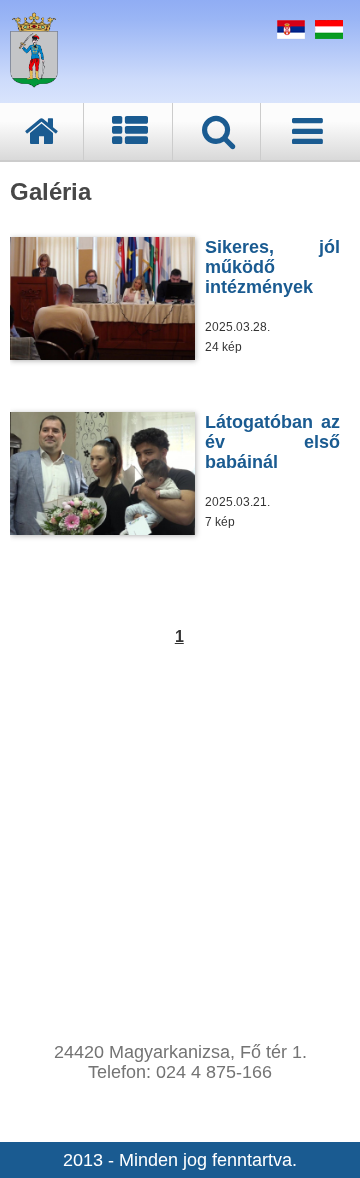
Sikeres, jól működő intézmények (272, 267)
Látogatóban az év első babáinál (272, 442)
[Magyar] (326, 33)
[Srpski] (288, 33)
